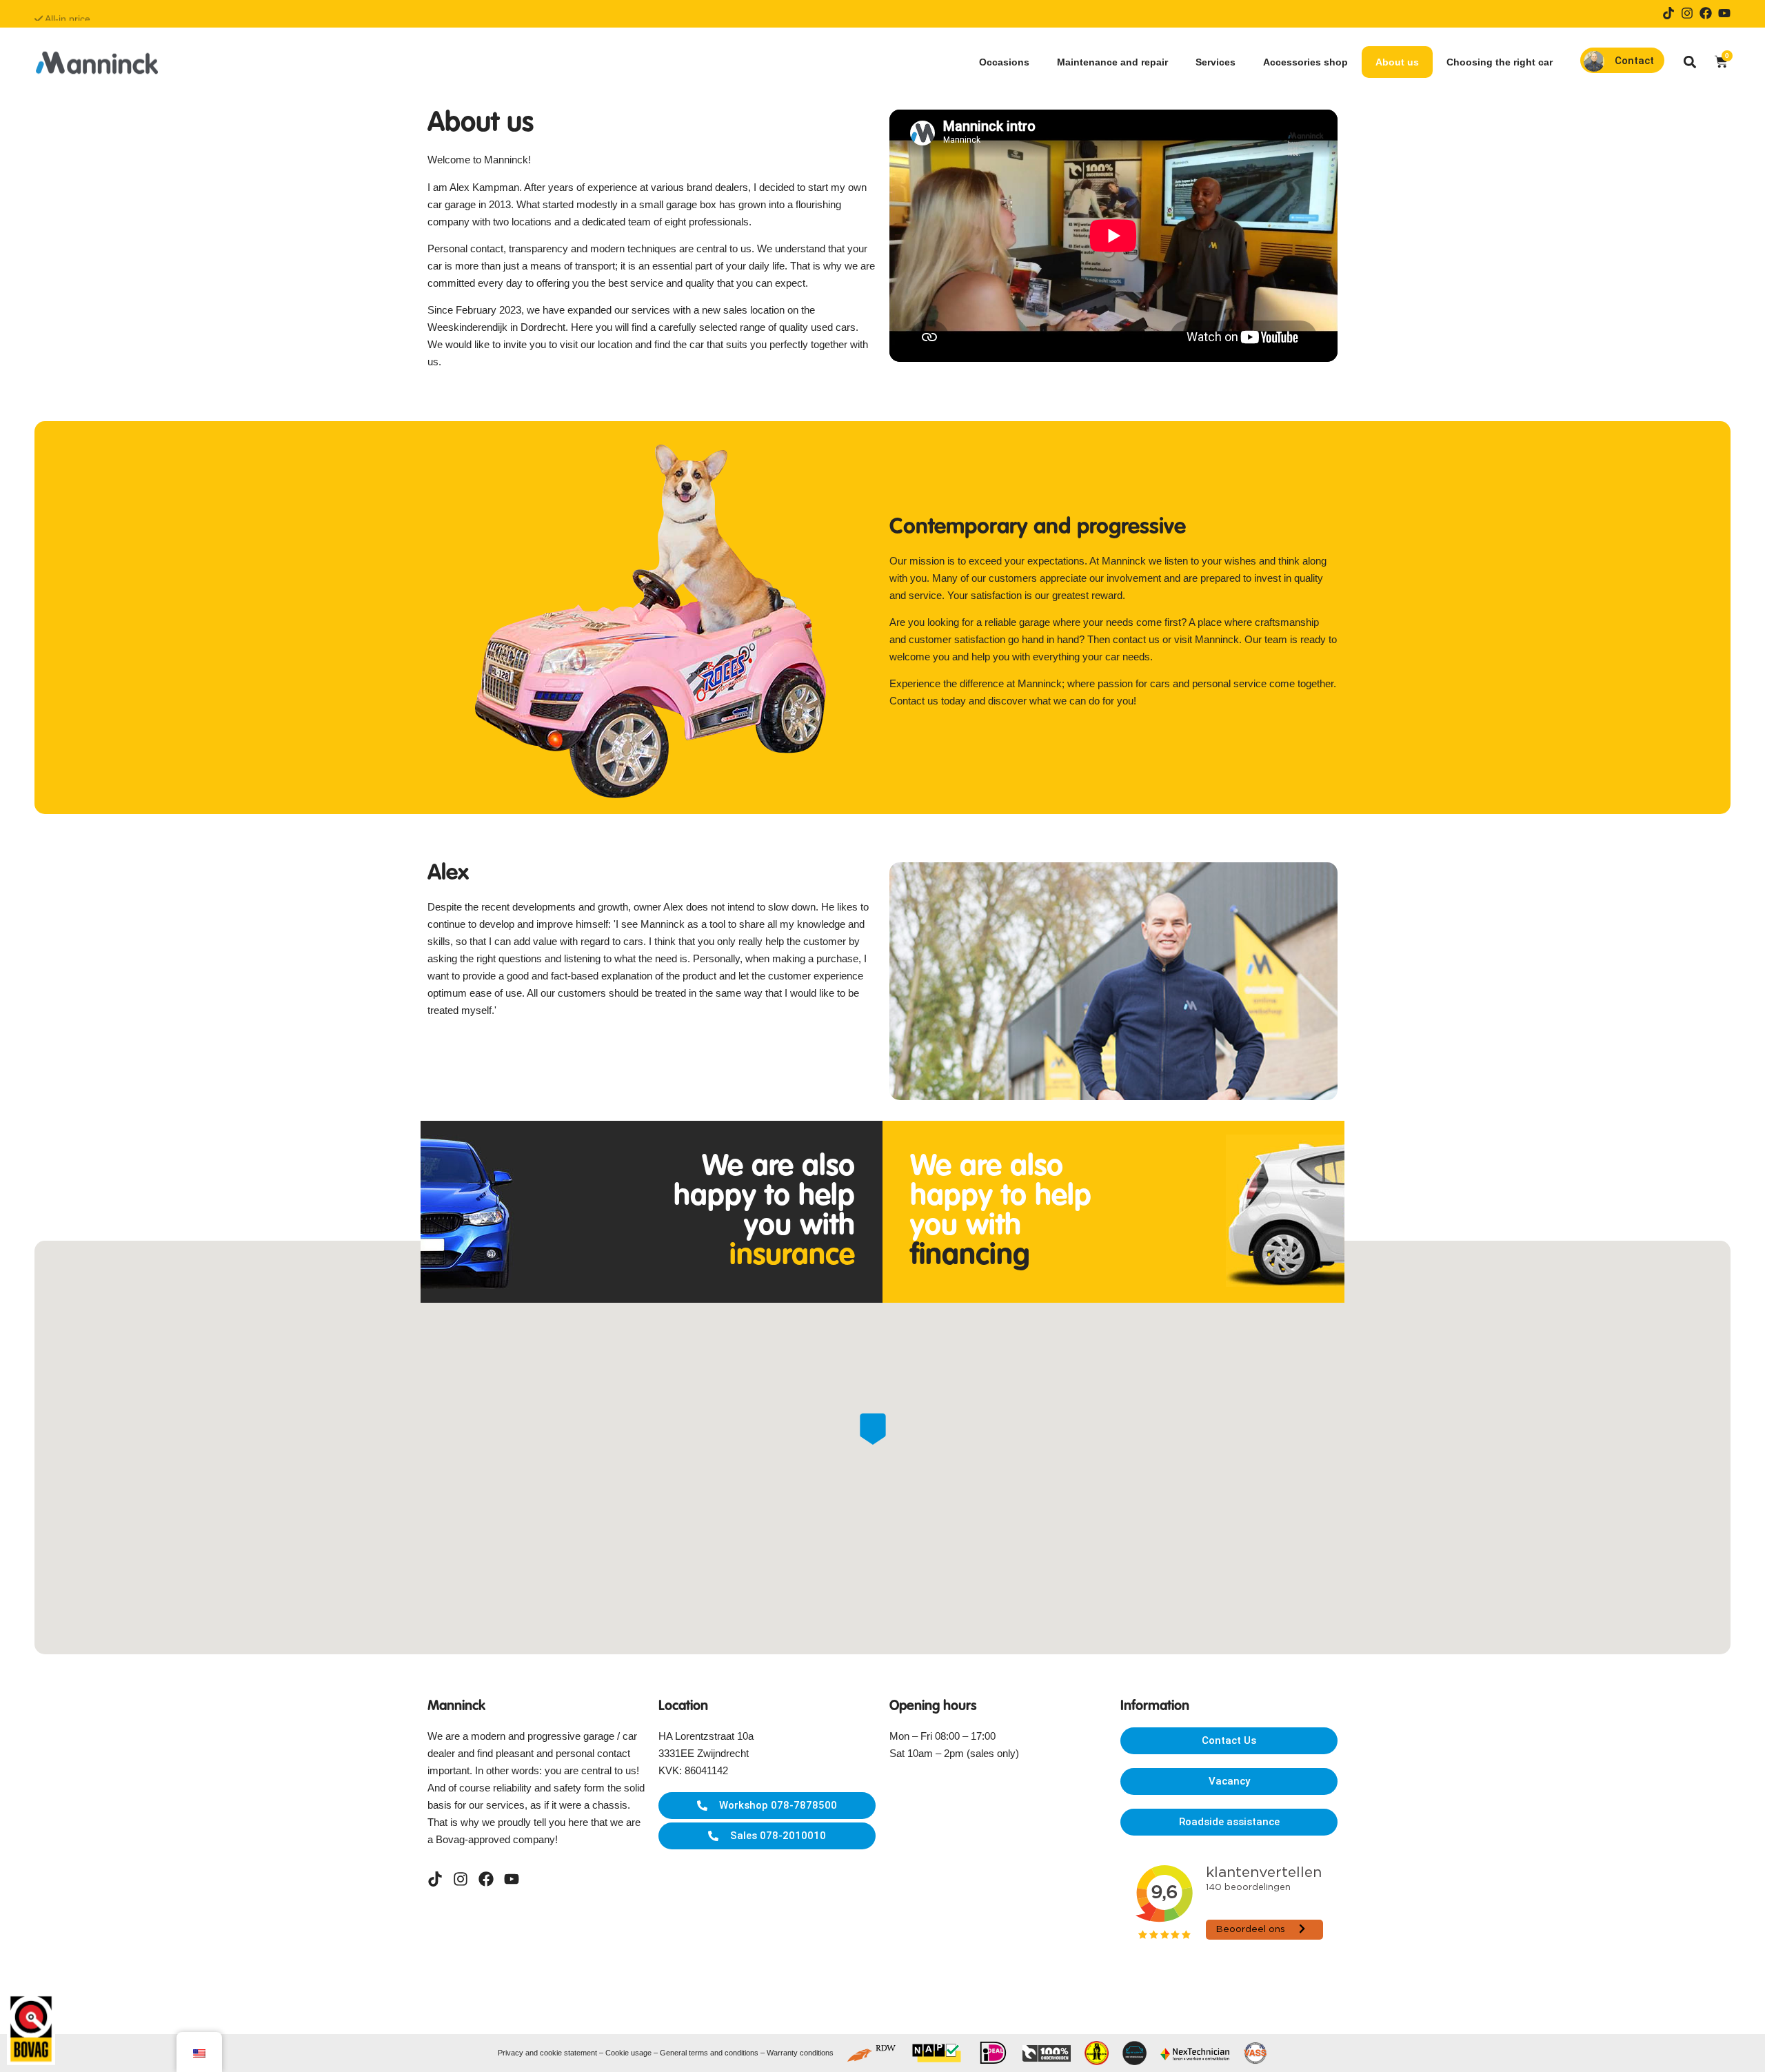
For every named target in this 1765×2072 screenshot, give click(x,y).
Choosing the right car (1500, 62)
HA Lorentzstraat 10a (706, 1736)
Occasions (1004, 62)
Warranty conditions (800, 2053)
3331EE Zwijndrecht (704, 1753)
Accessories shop (1305, 62)
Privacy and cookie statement (547, 2053)
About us (1397, 62)
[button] (1690, 62)
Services (1216, 62)
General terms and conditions (709, 2053)
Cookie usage (628, 2053)
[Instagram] (1687, 13)
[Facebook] (1706, 13)
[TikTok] (1668, 13)
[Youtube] (1724, 13)
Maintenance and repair (1112, 62)
